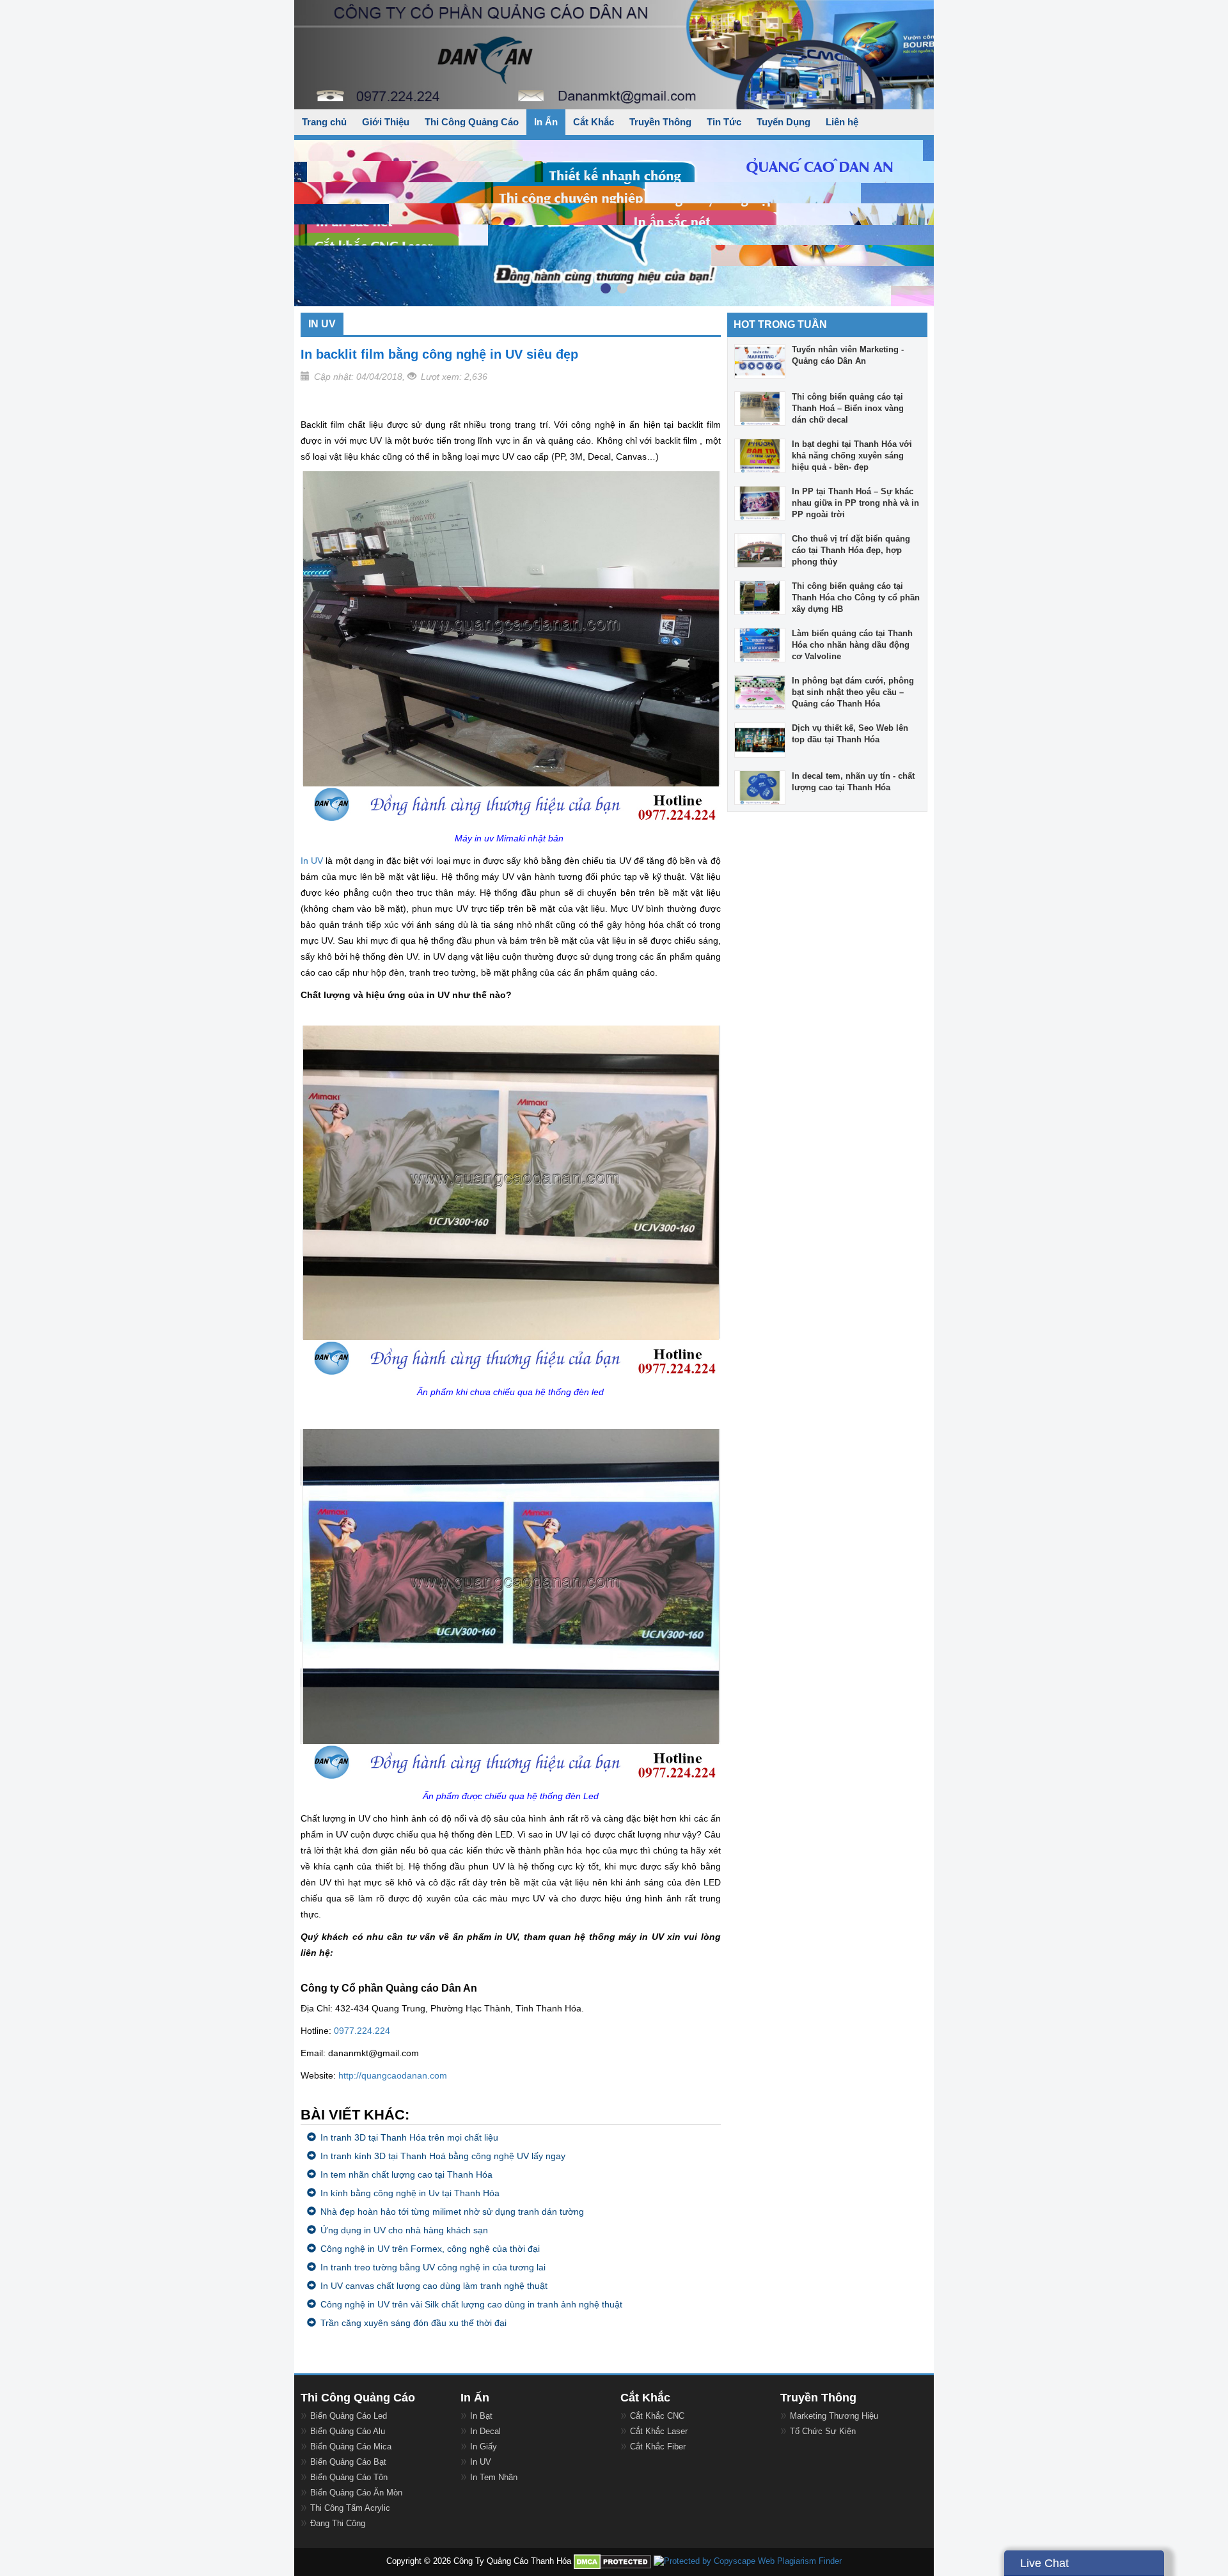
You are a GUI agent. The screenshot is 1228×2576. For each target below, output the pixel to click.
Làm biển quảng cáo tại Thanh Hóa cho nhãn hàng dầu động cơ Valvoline (852, 645)
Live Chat (1044, 2563)
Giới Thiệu (386, 122)
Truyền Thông (660, 122)
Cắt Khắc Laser (659, 2431)
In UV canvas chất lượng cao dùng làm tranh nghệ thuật (434, 2286)
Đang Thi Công (338, 2523)
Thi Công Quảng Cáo (472, 122)
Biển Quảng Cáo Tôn (349, 2477)
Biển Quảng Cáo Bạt (348, 2462)
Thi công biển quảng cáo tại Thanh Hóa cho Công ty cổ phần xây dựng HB (856, 597)
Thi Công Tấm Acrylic (350, 2508)
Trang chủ (324, 122)
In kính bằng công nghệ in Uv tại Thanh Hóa (410, 2193)
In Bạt (481, 2416)
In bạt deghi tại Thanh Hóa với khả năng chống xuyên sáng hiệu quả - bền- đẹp (852, 456)
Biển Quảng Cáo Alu (348, 2431)
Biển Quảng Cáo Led (349, 2416)
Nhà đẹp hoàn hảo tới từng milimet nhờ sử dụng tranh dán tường (452, 2212)
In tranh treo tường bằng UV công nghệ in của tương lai (433, 2267)
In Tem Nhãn (494, 2477)
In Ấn (546, 122)
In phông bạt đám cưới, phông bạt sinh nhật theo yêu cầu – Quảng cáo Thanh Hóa (853, 692)
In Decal (485, 2431)
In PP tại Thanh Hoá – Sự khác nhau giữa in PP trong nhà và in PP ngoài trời (855, 503)
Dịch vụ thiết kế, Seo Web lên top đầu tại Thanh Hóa (850, 734)
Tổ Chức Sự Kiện (823, 2431)
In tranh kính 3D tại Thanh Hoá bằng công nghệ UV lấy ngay (443, 2156)
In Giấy (484, 2447)
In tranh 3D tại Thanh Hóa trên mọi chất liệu (409, 2137)
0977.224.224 (362, 2031)
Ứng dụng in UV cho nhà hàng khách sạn (404, 2230)
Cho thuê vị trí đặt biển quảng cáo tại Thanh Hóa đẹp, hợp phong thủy (851, 550)
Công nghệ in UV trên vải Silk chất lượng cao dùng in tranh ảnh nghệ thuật (471, 2304)
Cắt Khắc (594, 122)
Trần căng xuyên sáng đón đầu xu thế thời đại (413, 2323)
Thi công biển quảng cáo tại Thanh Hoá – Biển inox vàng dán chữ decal (848, 408)
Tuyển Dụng (783, 122)
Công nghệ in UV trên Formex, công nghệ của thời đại (430, 2249)
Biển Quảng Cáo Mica (351, 2447)
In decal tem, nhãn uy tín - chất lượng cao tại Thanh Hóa (853, 782)
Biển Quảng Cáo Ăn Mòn (356, 2493)
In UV (312, 861)
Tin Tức (724, 122)
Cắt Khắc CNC (657, 2416)
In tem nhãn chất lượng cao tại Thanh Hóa (406, 2174)
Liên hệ (842, 122)
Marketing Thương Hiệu (834, 2416)
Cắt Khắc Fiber (658, 2447)
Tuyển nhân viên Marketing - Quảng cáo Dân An (848, 355)
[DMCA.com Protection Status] (612, 2561)
